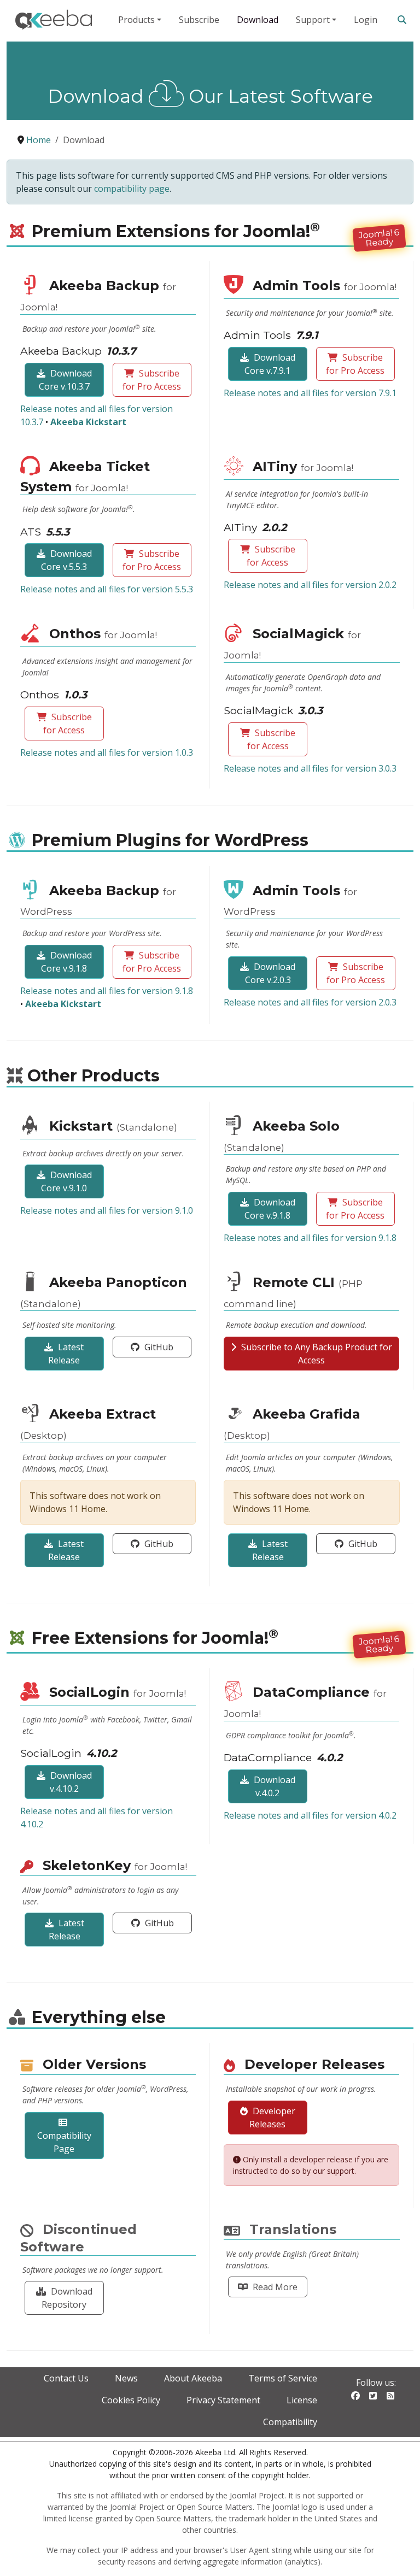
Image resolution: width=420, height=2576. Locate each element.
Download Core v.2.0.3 (270, 973)
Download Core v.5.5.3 (66, 560)
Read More (274, 2287)
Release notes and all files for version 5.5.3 (107, 589)
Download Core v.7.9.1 (270, 364)
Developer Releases (272, 2118)
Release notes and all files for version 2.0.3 (310, 1002)
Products (136, 20)
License (302, 2400)
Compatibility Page (64, 2142)
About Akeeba (193, 2378)
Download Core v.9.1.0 (66, 1181)
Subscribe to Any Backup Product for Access (316, 1354)
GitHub (158, 1347)
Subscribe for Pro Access (152, 380)
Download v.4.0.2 (273, 1786)
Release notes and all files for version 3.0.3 (310, 768)
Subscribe (199, 20)
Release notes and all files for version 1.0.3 (107, 752)
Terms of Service (283, 2378)
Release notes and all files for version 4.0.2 (310, 1815)
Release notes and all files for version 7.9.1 (310, 393)
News (126, 2378)
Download (258, 20)
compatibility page (132, 189)
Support (313, 20)
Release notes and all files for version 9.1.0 (107, 1210)
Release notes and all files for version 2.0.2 (310, 585)
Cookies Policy (131, 2400)
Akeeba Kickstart (88, 422)
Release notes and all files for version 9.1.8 (107, 991)
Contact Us (66, 2378)
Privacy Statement (223, 2400)
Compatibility (290, 2422)
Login (366, 20)
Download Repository (67, 2298)
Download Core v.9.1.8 (66, 962)
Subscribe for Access (271, 556)
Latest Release (66, 1354)
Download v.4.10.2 (70, 1782)
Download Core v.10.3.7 (65, 380)
